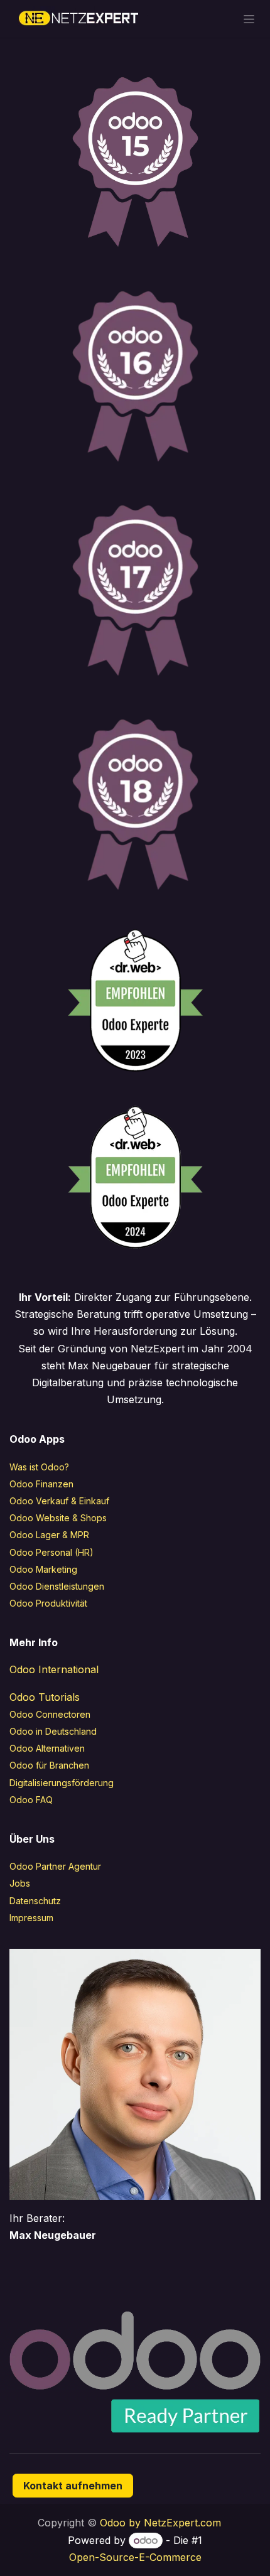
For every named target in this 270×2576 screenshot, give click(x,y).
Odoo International (54, 1669)
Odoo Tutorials (45, 1697)
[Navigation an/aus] (249, 19)
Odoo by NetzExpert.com (160, 2523)
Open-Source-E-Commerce (135, 2557)
